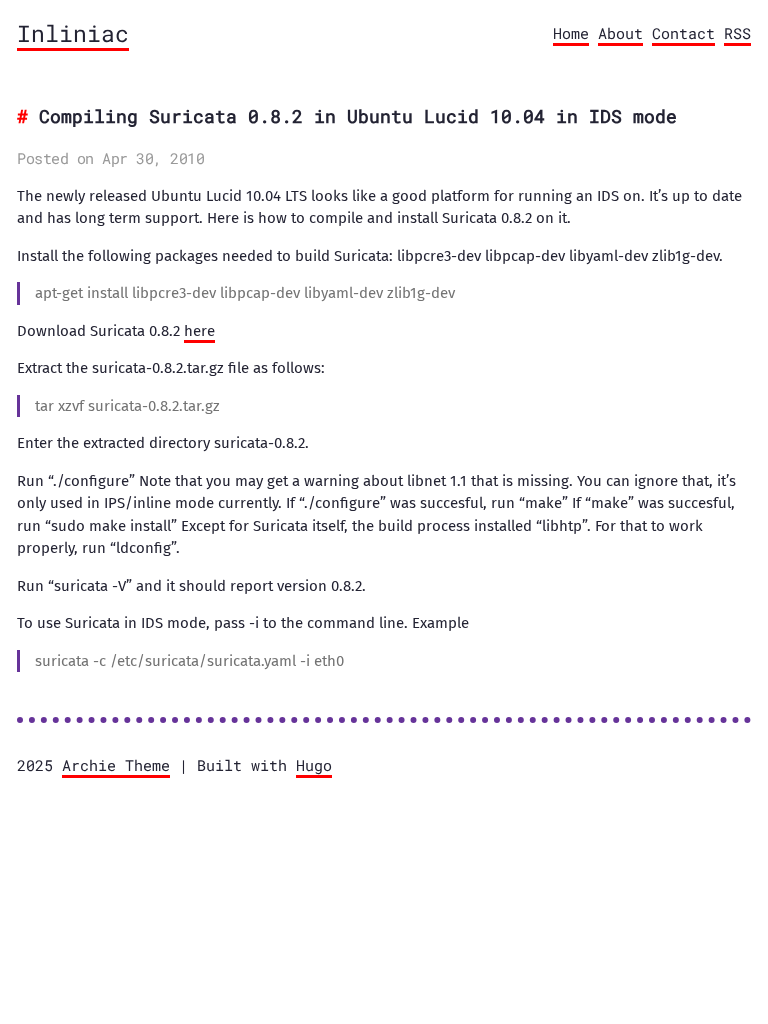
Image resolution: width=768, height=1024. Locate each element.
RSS (737, 33)
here (199, 331)
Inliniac (73, 33)
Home (571, 33)
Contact (683, 33)
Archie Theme (116, 765)
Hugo (314, 765)
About (620, 33)
